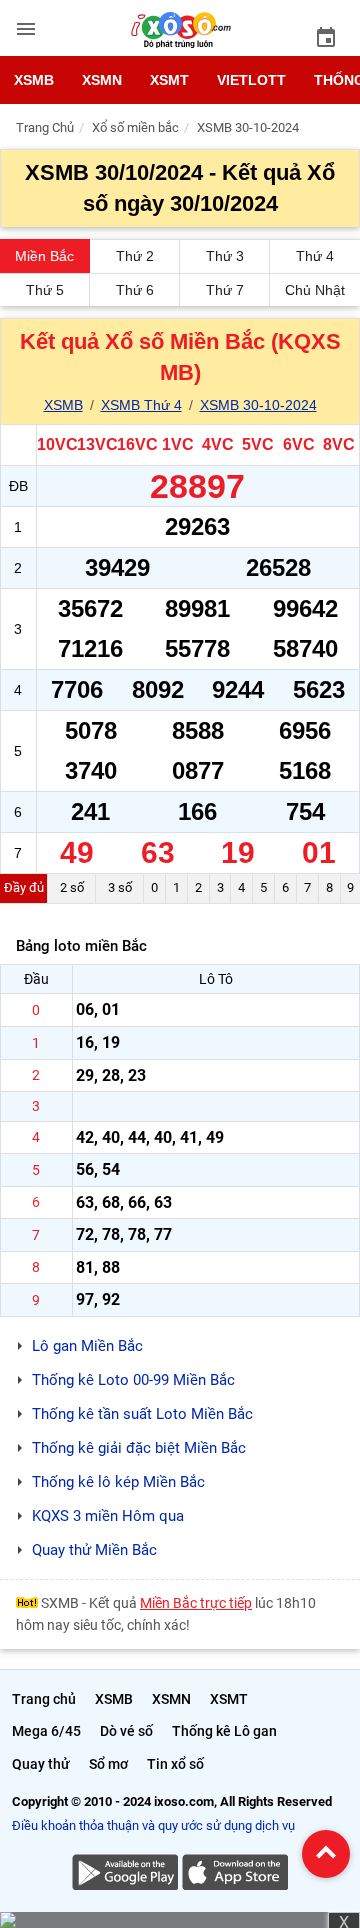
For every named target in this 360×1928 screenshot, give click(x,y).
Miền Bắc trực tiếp (196, 1603)
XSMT (169, 80)
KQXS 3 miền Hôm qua (108, 1516)
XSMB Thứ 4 (141, 405)
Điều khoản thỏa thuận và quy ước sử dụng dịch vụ (153, 1825)
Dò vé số (126, 1731)
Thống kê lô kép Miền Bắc (118, 1482)
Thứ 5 (45, 290)
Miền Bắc (44, 256)
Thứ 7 (225, 290)
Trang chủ (44, 1699)
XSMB (34, 80)
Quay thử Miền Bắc (94, 1550)
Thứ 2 (135, 256)
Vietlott (251, 80)
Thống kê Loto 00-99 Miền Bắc (133, 1380)
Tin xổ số (175, 1764)
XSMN (102, 80)
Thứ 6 (135, 290)
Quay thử (41, 1764)
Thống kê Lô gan (224, 1731)
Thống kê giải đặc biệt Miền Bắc (139, 1448)
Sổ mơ (108, 1764)
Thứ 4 (315, 256)
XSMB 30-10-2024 (258, 405)
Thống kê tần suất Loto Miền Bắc (142, 1414)
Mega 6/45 (46, 1731)
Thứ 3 (225, 256)
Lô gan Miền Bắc (87, 1346)
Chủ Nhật (315, 290)
